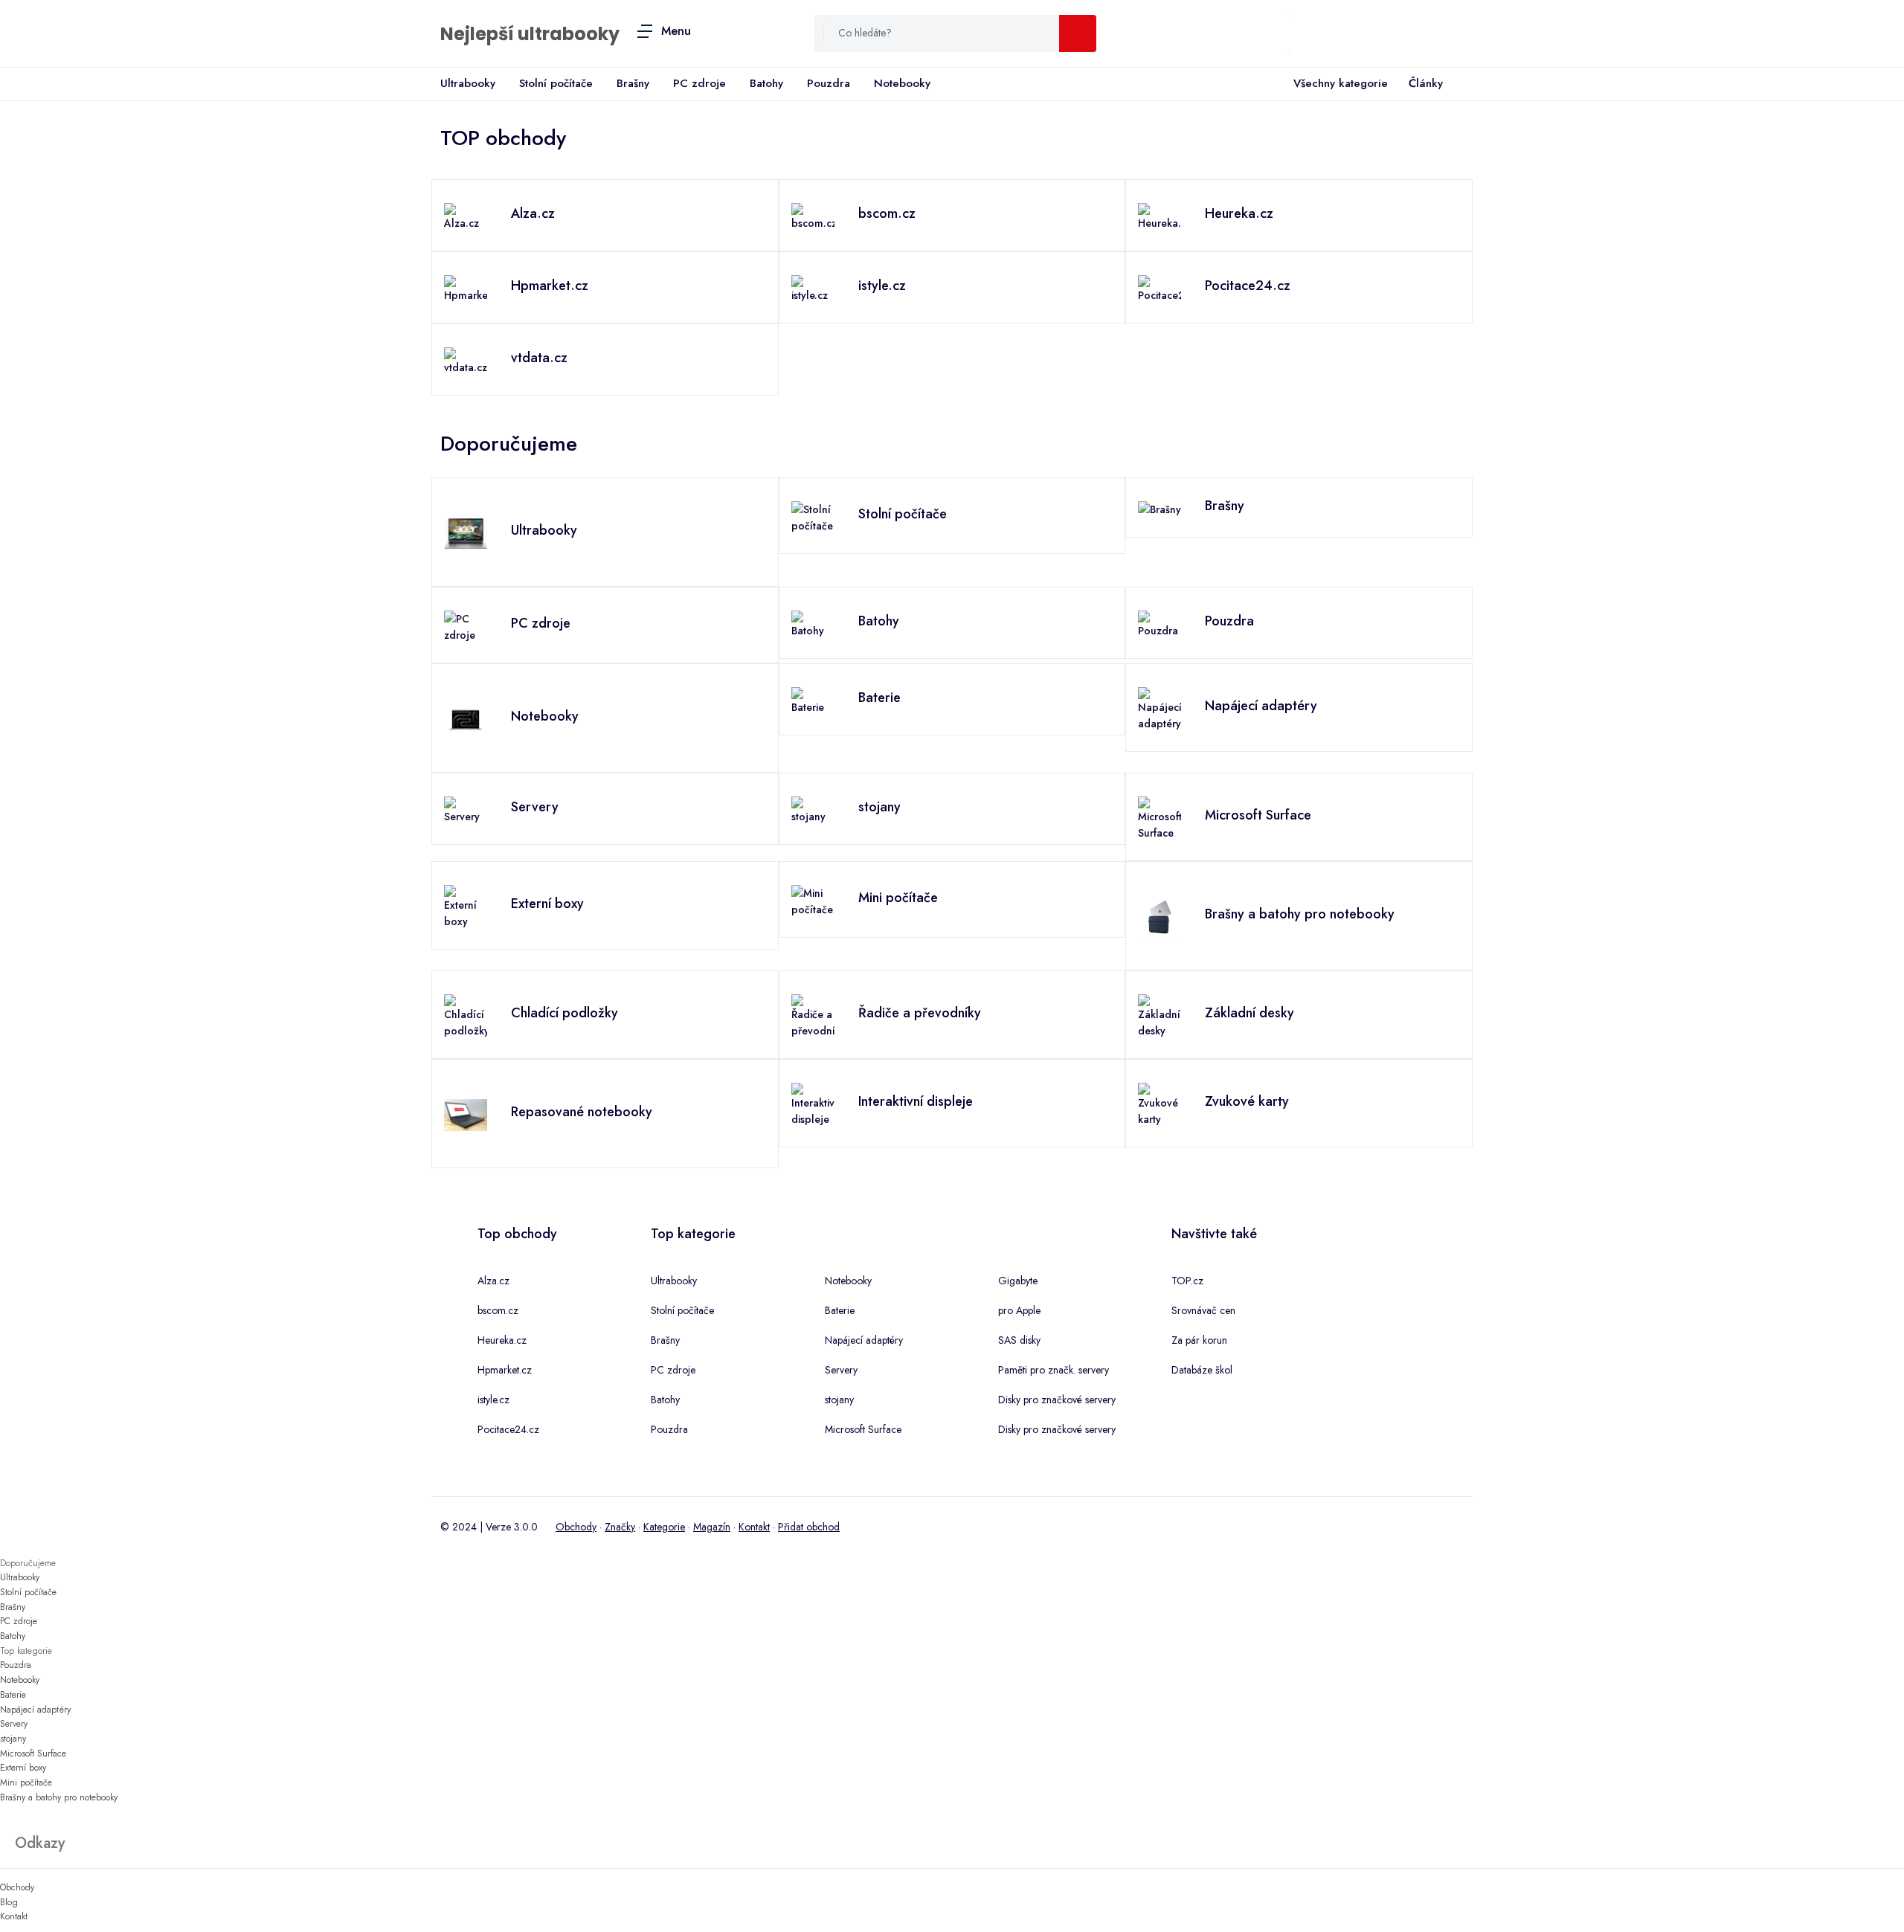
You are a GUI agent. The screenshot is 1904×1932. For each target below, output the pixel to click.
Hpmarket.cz (505, 1370)
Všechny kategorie (1341, 83)
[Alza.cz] (466, 216)
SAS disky (1019, 1340)
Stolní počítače (556, 83)
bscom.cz (498, 1310)
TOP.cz (1187, 1281)
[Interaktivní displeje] (813, 1104)
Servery (841, 1370)
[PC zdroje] (466, 625)
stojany (839, 1400)
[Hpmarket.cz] (466, 288)
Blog (9, 1902)
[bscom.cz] (813, 216)
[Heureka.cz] (1160, 216)
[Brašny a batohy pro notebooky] (1160, 916)
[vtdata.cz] (466, 360)
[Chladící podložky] (466, 1015)
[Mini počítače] (813, 900)
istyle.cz (493, 1400)
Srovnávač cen (1203, 1310)
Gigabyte (1018, 1281)
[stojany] (813, 809)
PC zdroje (699, 83)
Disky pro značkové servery (1057, 1400)
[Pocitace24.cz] (1160, 288)
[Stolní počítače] (813, 516)
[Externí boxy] (466, 906)
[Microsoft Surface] (1160, 817)
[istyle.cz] (813, 288)
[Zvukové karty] (1160, 1104)
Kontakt (754, 1527)
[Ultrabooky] (466, 532)
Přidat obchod (809, 1527)
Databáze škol (1202, 1370)
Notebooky (902, 83)
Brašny (633, 83)
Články (1426, 83)
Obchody (576, 1527)
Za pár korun (1199, 1340)
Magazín (712, 1527)
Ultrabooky (468, 83)
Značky (620, 1527)
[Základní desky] (1160, 1015)
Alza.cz (493, 1281)
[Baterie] (813, 700)
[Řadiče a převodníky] (813, 1015)
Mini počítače (26, 1783)
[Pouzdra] (1160, 623)
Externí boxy (23, 1768)
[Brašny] (1160, 508)
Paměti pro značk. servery (1054, 1370)
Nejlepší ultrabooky (530, 34)
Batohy (766, 83)
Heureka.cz (502, 1340)
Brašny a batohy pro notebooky (59, 1797)
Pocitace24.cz (508, 1429)
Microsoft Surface (863, 1429)
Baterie (840, 1310)
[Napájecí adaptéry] (1160, 708)
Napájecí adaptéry (864, 1340)
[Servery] (466, 809)
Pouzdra (829, 83)
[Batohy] (813, 623)
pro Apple (1019, 1310)
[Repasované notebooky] (466, 1114)
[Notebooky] (466, 718)
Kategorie (664, 1527)
